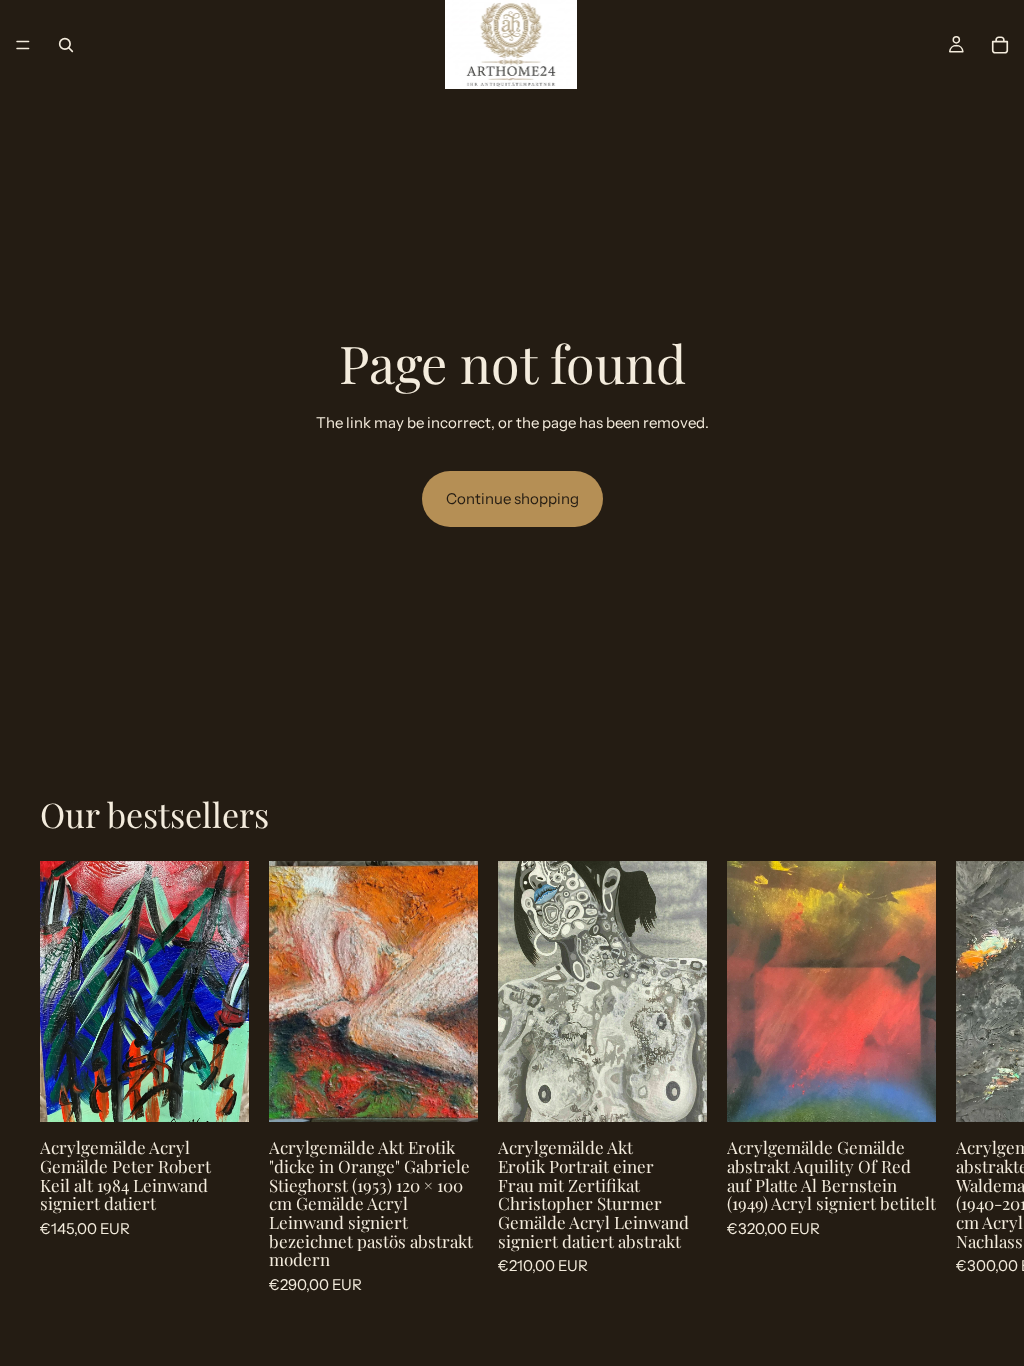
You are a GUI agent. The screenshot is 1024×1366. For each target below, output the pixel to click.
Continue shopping (512, 498)
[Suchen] (66, 45)
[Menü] (23, 45)
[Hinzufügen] (218, 1092)
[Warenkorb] (1000, 45)
